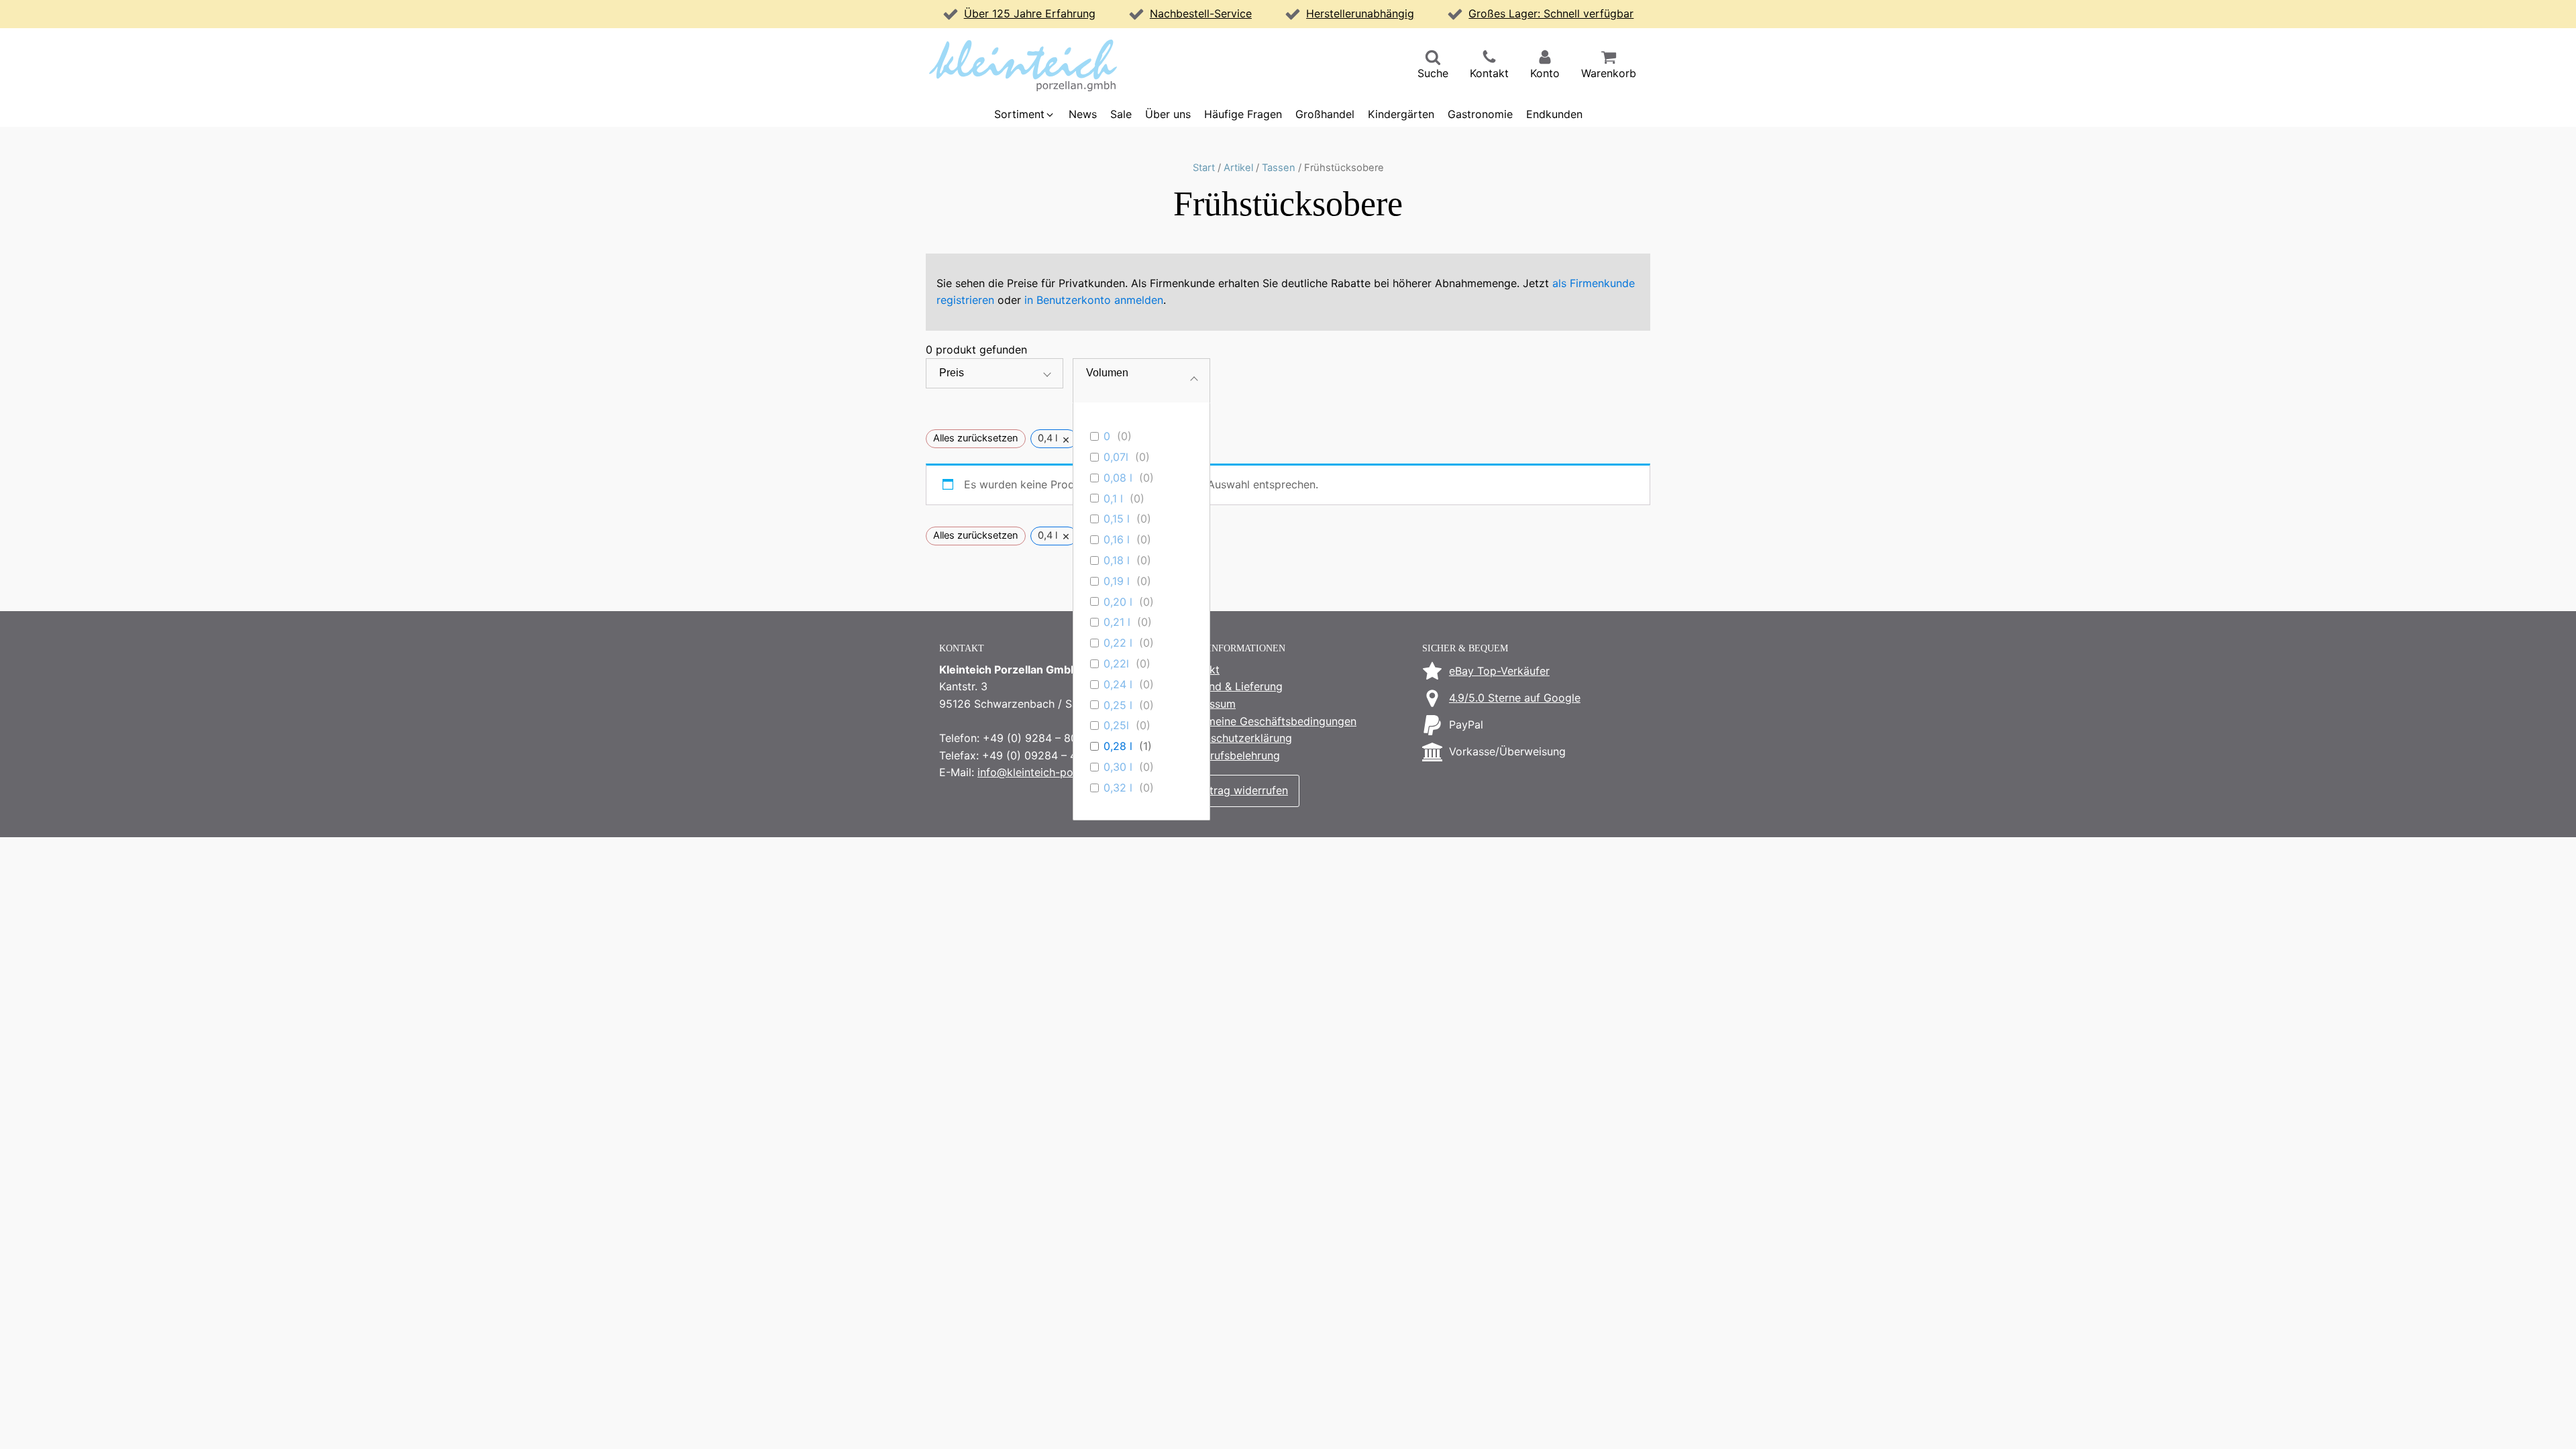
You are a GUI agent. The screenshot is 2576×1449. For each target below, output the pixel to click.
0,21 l (1117, 622)
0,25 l (1118, 705)
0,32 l (1118, 788)
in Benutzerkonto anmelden (1094, 300)
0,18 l (1117, 560)
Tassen (1279, 168)
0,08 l (1118, 478)
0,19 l (1117, 581)
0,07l (1116, 457)
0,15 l (1117, 519)
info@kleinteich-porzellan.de (1050, 772)
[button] (1433, 66)
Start (1204, 168)
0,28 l (1118, 746)
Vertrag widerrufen (1240, 790)
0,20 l (1118, 602)
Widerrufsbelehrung (1230, 755)
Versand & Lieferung (1232, 686)
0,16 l (1117, 539)
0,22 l (1118, 643)
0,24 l (1118, 684)
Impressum (1208, 704)
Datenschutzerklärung (1236, 738)
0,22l (1116, 663)
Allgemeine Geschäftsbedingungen (1269, 721)
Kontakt (1200, 669)
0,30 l (1118, 767)
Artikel (1238, 168)
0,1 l (1113, 498)
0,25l (1116, 725)
